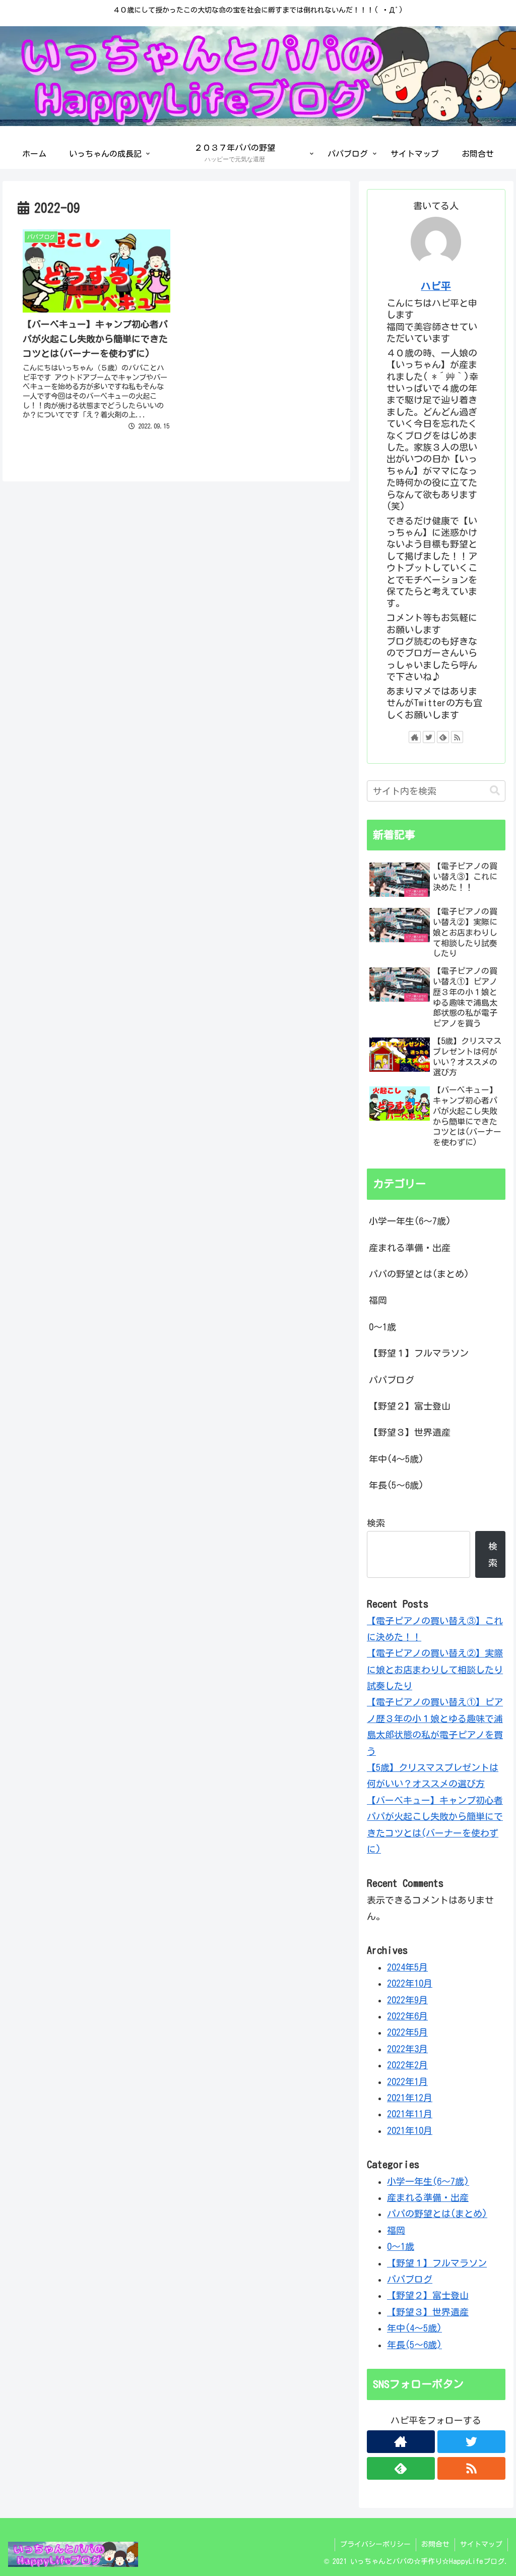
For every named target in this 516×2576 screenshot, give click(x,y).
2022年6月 (407, 2016)
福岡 (378, 1300)
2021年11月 (410, 2114)
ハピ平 (436, 286)
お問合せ (435, 2544)
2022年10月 (410, 1983)
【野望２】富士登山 (410, 1406)
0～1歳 (382, 1327)
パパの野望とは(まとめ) (419, 1274)
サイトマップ (481, 2544)
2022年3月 (407, 2049)
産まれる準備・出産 (410, 1248)
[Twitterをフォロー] (429, 737)
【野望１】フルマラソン (419, 1353)
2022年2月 (407, 2065)
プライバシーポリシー (375, 2544)
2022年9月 (407, 2000)
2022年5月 (407, 2032)
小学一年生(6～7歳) (410, 1221)
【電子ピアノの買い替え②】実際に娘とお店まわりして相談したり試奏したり (435, 1669)
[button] (490, 791)
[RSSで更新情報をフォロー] (457, 737)
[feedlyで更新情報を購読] (443, 737)
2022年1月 (407, 2081)
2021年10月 (410, 2130)
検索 (376, 1523)
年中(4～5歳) (396, 1459)
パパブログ (392, 1380)
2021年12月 (410, 2098)
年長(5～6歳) (396, 1485)
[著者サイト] (415, 737)
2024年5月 (407, 1967)
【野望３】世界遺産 (410, 1432)
